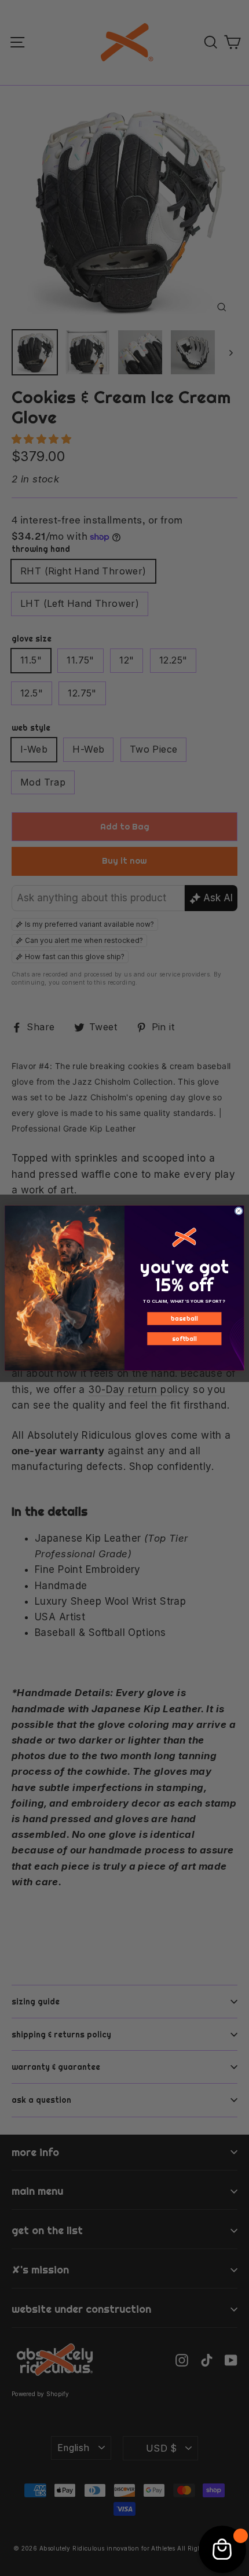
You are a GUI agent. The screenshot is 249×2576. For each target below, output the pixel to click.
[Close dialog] (239, 1211)
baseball (184, 1318)
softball (184, 1339)
